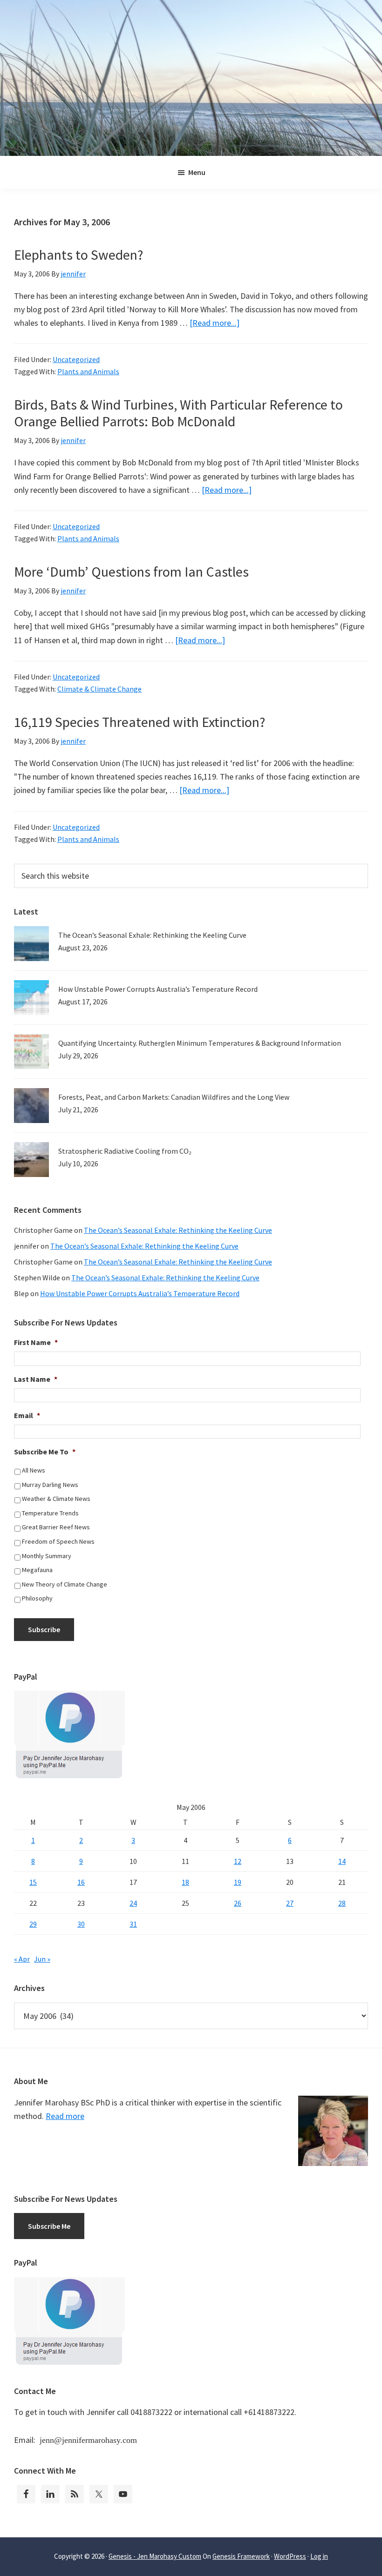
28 (342, 1903)
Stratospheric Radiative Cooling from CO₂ (125, 1151)
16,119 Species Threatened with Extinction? (140, 722)
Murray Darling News (50, 1485)
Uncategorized (76, 359)
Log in (319, 2556)
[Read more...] (215, 323)
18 (185, 1882)
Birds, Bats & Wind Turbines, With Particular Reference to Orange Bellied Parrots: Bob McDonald (178, 413)
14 (342, 1861)
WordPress (290, 2556)
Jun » (42, 1959)
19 (238, 1882)
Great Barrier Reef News (56, 1527)
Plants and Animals (88, 371)
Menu (197, 172)
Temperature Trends (50, 1513)
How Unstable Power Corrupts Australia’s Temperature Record (158, 989)
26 (238, 1903)
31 (133, 1924)
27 (290, 1903)
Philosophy (37, 1598)
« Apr (22, 1959)
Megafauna (37, 1570)
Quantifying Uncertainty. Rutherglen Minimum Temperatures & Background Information (200, 1043)
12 (238, 1861)
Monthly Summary (47, 1556)
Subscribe (44, 1629)
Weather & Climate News (56, 1499)
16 (81, 1882)
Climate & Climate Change (99, 689)
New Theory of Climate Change (65, 1584)
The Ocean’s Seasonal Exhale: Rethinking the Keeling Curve (152, 935)
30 (81, 1924)
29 (33, 1924)
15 (33, 1882)
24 (133, 1903)
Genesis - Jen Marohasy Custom (155, 2556)
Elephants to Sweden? (78, 255)
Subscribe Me (49, 2226)
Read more (65, 2116)
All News (34, 1470)
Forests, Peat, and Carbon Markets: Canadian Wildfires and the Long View (174, 1097)
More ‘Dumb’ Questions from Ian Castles (131, 572)
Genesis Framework (241, 2556)
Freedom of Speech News (58, 1541)
